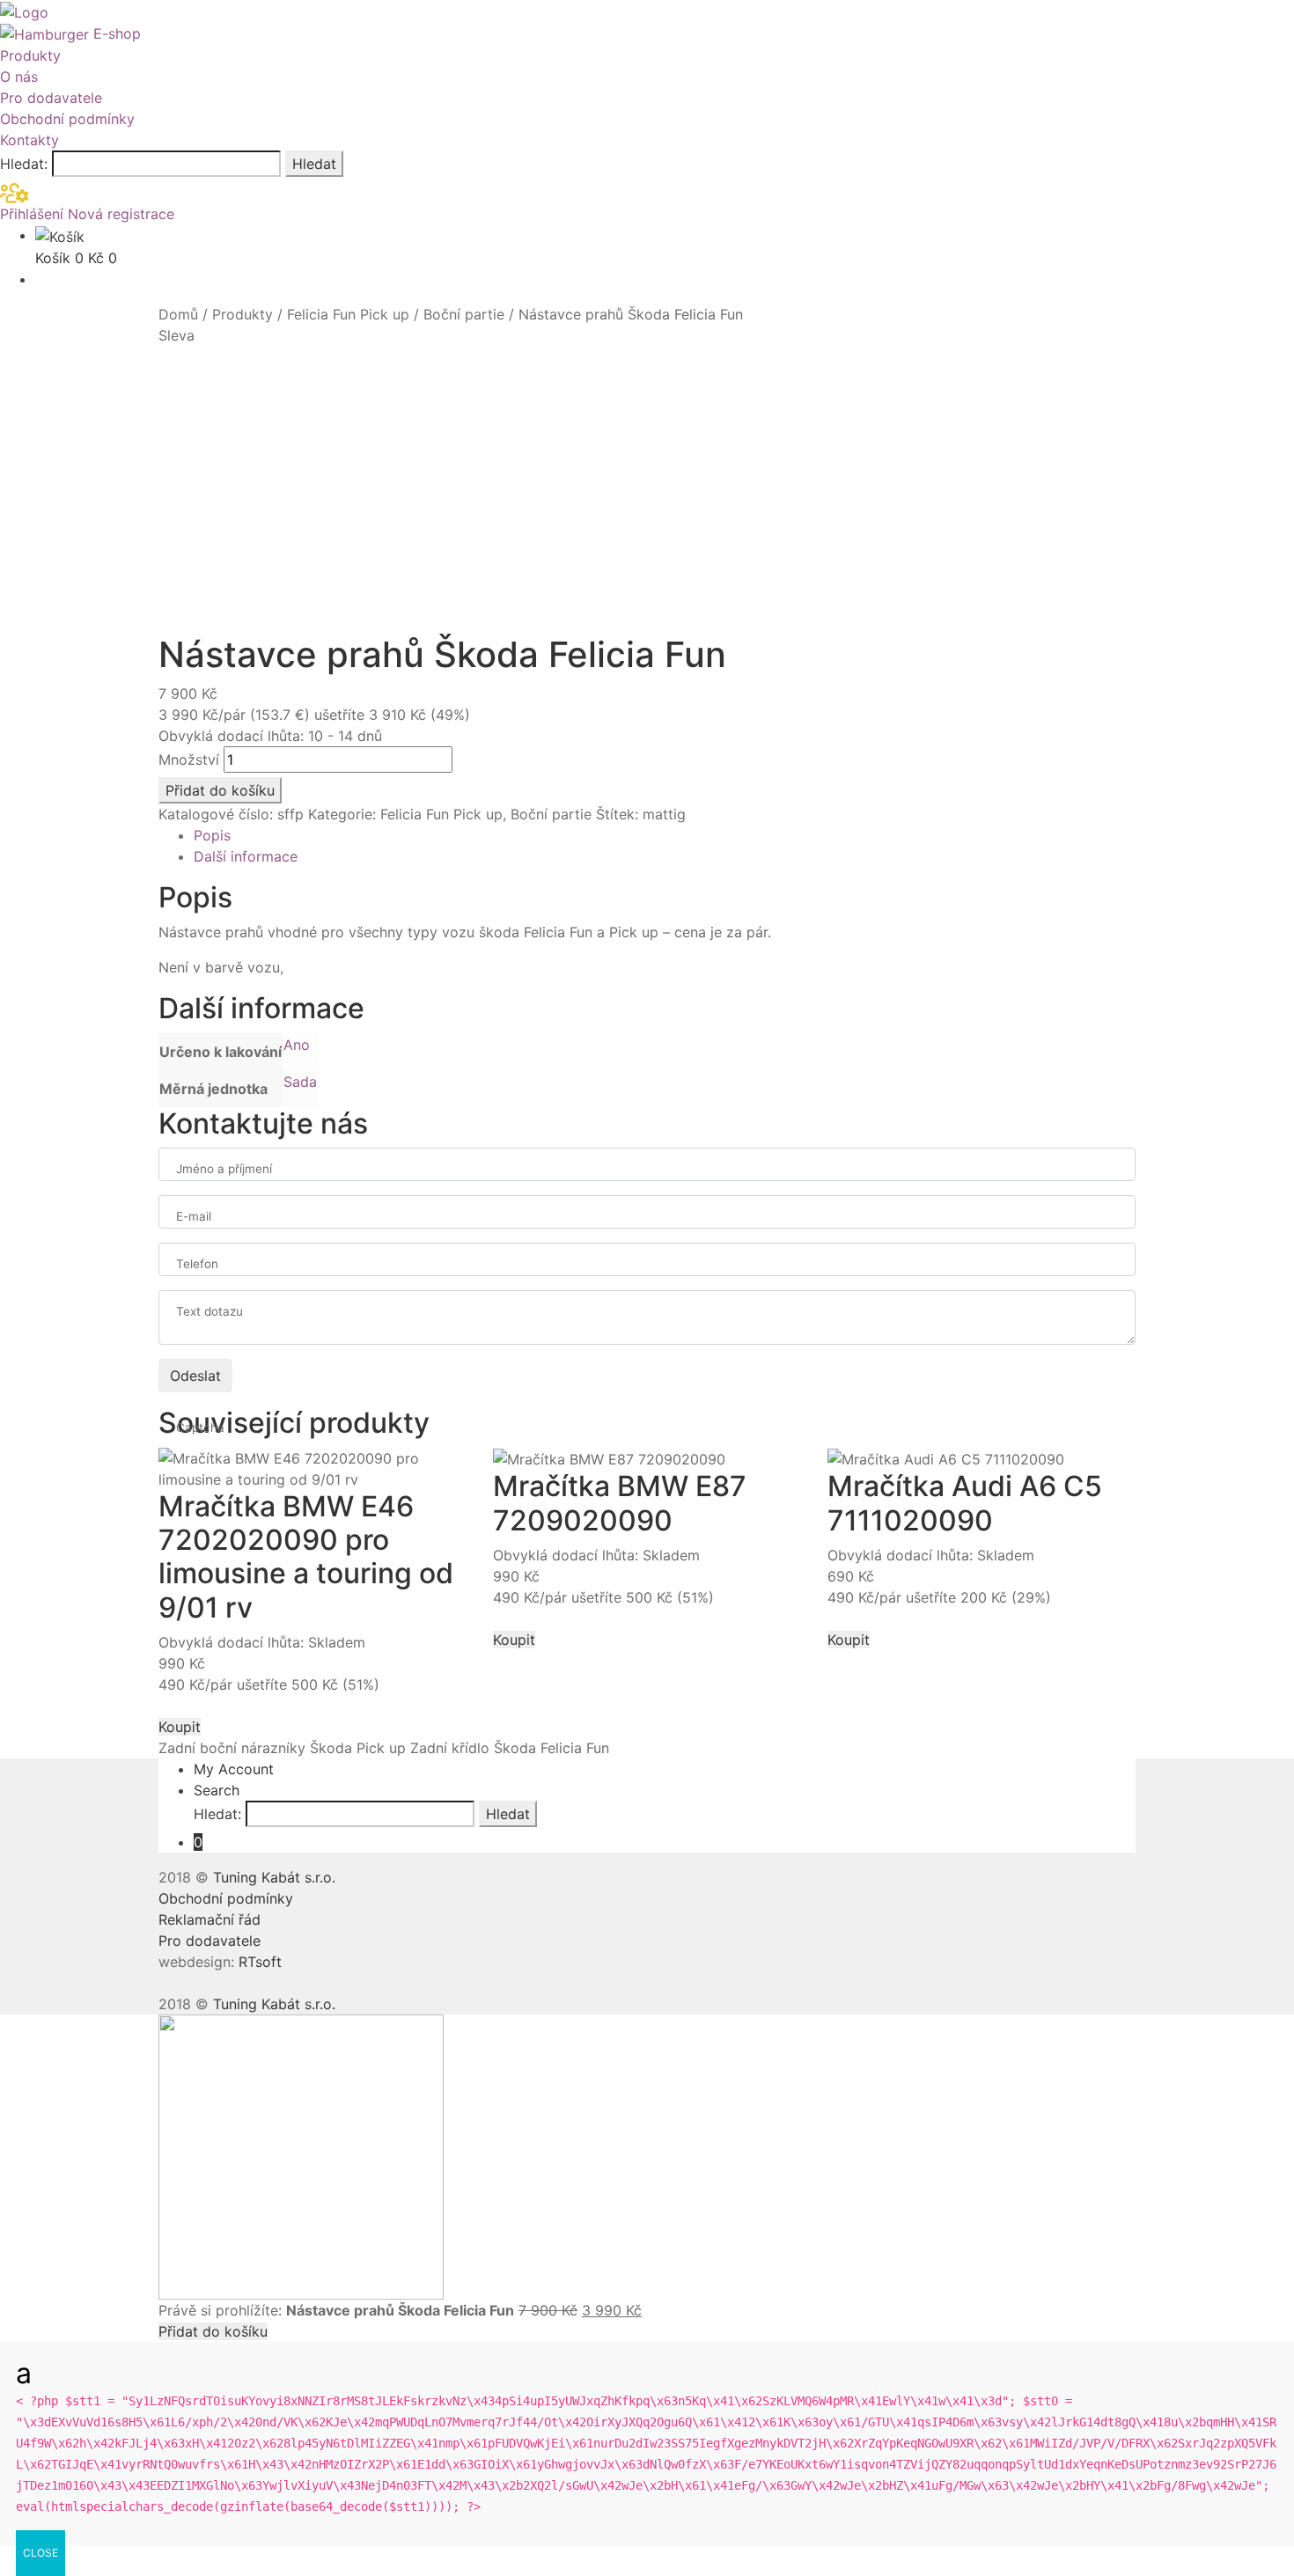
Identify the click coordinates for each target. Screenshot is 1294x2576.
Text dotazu (210, 1311)
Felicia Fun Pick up (348, 314)
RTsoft (260, 1962)
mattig (664, 814)
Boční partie (464, 314)
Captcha (200, 1427)
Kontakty (29, 140)
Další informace (246, 856)
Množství (189, 760)
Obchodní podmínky (67, 119)
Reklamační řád (210, 1919)
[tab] (665, 835)
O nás (19, 77)
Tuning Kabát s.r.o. (274, 1877)
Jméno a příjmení (224, 1169)
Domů (178, 314)
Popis (212, 835)
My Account (234, 1769)
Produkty (30, 55)
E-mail (194, 1216)
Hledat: (24, 164)
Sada (300, 1082)
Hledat (314, 164)
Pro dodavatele (51, 98)
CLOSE (40, 2553)
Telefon (197, 1264)
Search (217, 1790)
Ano (297, 1045)
